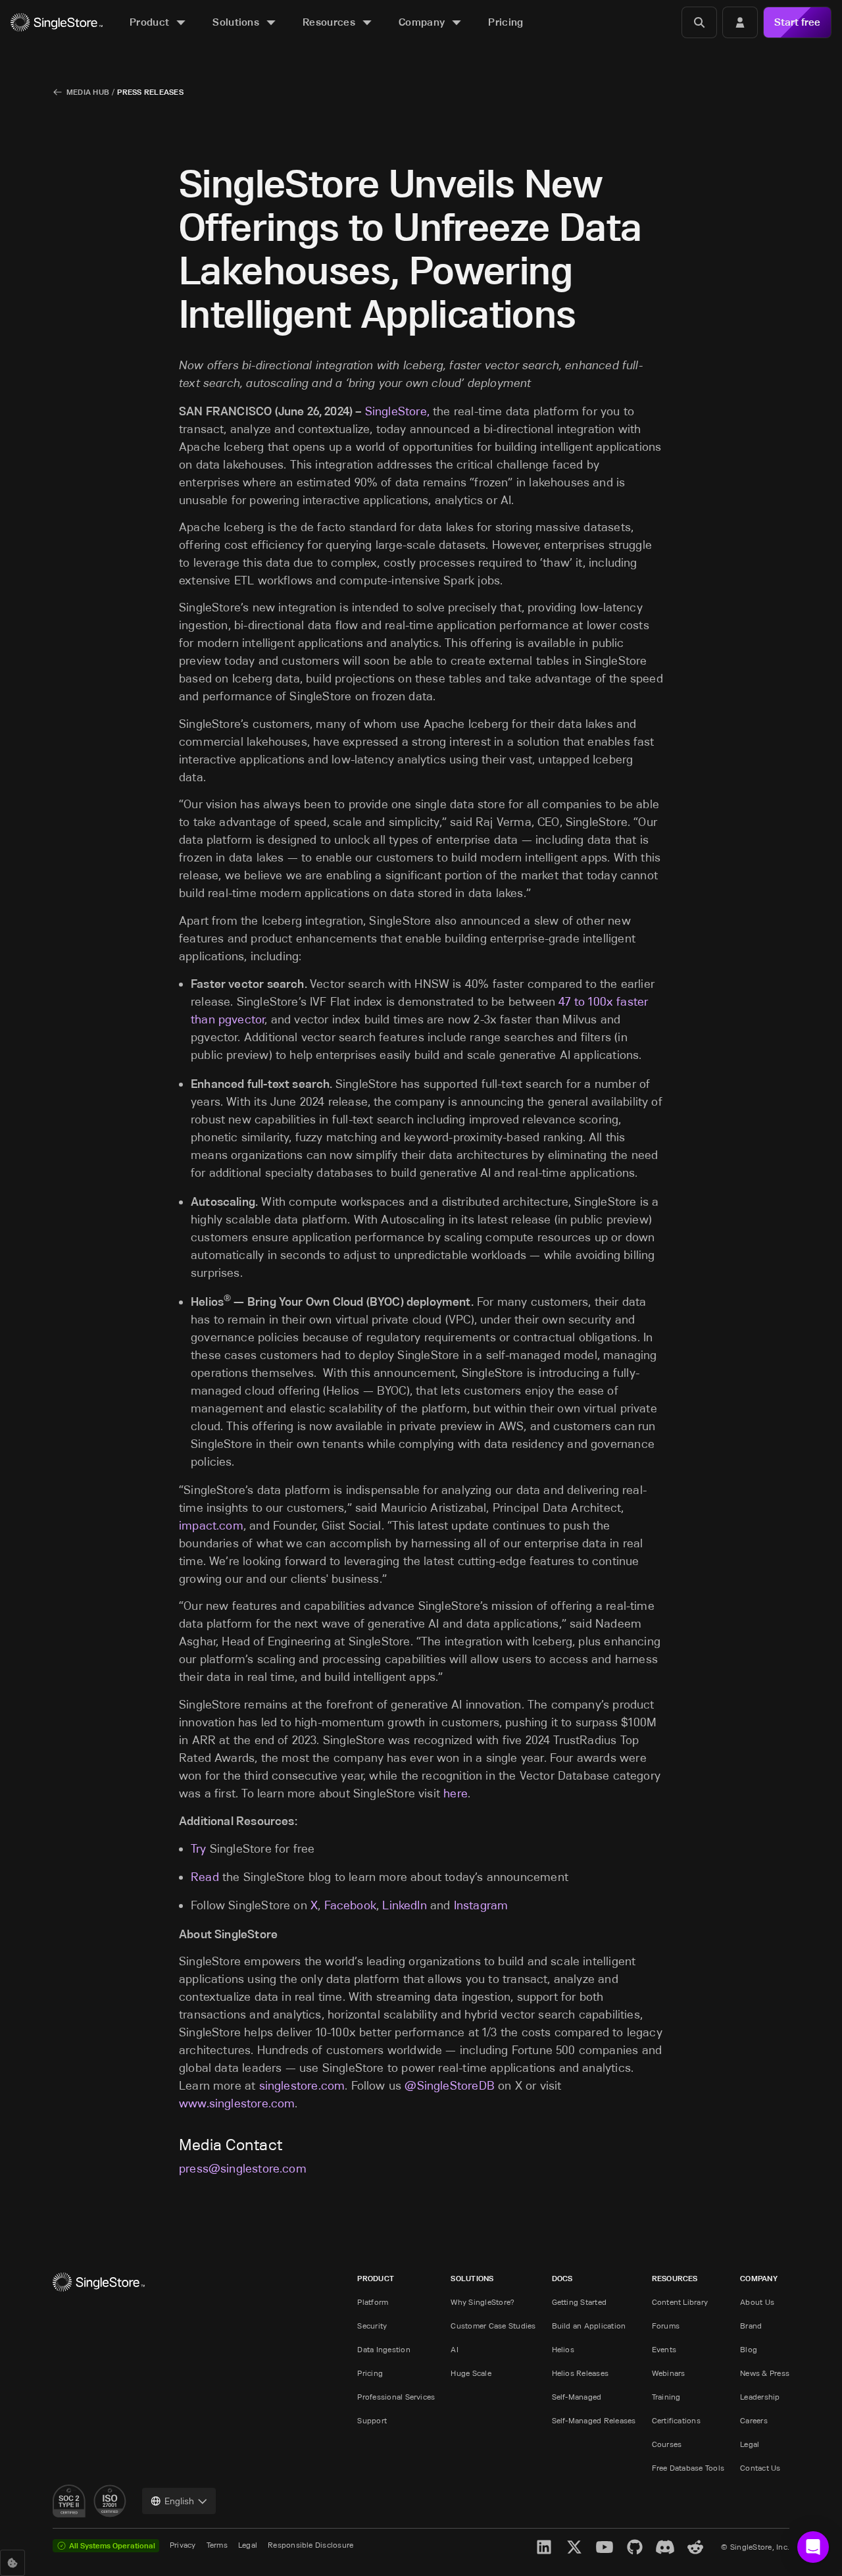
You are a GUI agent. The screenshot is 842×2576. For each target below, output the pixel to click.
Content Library (680, 2302)
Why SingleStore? (483, 2302)
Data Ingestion (384, 2349)
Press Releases (150, 92)
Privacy (183, 2545)
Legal (750, 2444)
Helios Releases (581, 2373)
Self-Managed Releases (594, 2420)
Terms (217, 2545)
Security (372, 2326)
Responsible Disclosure (310, 2545)
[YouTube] (605, 2547)
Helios (563, 2349)
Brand (751, 2326)
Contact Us (760, 2468)
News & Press (765, 2373)
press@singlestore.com (243, 2169)
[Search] (699, 22)
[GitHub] (635, 2547)
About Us (757, 2302)
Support (372, 2420)
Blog (749, 2349)
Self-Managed (577, 2397)
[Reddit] (695, 2547)
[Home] (57, 23)
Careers (754, 2420)
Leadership (760, 2397)
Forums (666, 2326)
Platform (373, 2302)
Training (666, 2397)
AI (454, 2349)
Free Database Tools (688, 2468)
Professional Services (396, 2397)
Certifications (676, 2420)
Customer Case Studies (493, 2326)
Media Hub (88, 92)
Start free (797, 22)
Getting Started (580, 2302)
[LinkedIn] (544, 2547)
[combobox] (179, 2501)
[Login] (740, 22)
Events (664, 2349)
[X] (574, 2547)
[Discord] (665, 2547)
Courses (667, 2444)
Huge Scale (471, 2373)
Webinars (669, 2373)
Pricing (370, 2373)
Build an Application (589, 2326)
